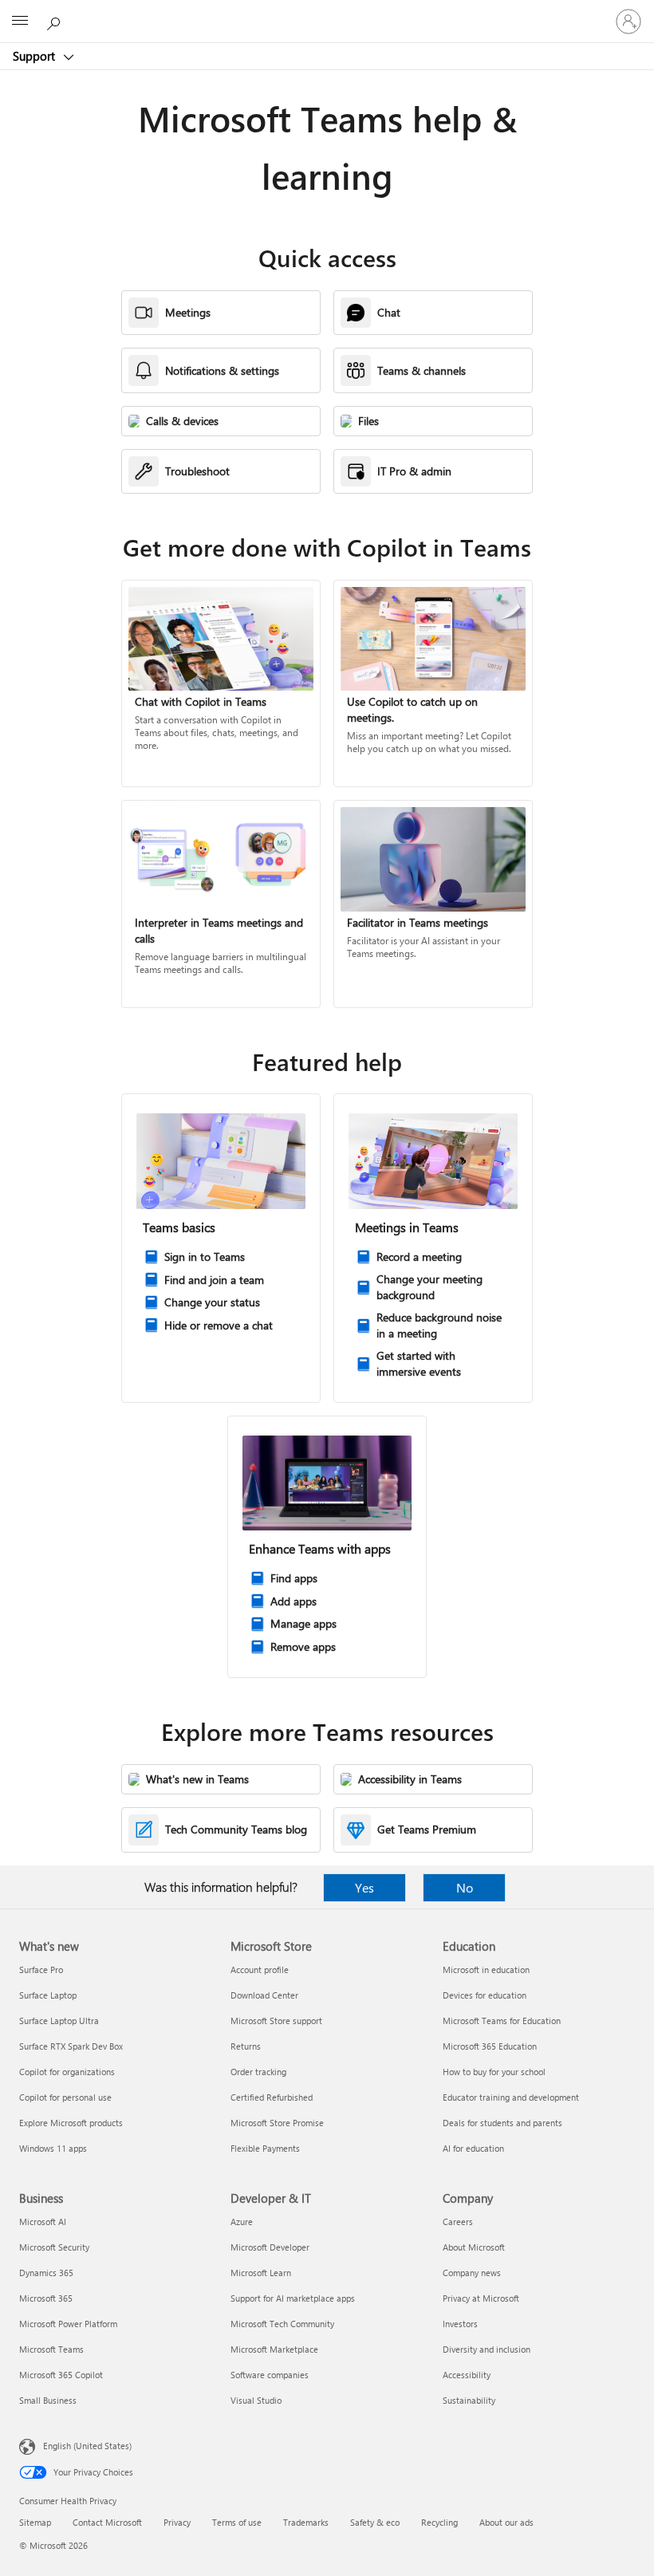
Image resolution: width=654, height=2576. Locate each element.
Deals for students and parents (502, 2123)
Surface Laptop (48, 1995)
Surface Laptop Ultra (59, 2021)
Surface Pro (41, 1969)
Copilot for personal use (65, 2097)
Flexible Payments (265, 2148)
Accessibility (467, 2375)
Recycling (439, 2522)
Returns (246, 2046)
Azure (242, 2222)
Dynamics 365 (46, 2273)
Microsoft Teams (51, 2349)
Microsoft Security (54, 2247)
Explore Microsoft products (71, 2123)
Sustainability (469, 2400)
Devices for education (485, 1995)
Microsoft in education (486, 1969)
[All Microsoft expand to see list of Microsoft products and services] (20, 22)
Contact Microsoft (107, 2522)
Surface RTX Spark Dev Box (71, 2046)
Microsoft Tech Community (282, 2324)
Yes (364, 1887)
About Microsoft (474, 2247)
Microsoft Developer (270, 2247)
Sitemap (35, 2522)
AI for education (473, 2148)
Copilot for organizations (67, 2072)
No (465, 1887)
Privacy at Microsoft (481, 2298)
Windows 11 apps (53, 2148)
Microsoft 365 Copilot (61, 2375)
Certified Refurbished (272, 2097)
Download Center (264, 1995)
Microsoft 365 (46, 2298)
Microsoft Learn (261, 2273)
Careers (458, 2222)
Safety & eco (375, 2522)
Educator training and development (511, 2097)
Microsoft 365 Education (490, 2046)
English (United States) (87, 2446)
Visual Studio (256, 2400)
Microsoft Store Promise (277, 2123)
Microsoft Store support (276, 2021)
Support (35, 56)
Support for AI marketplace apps (293, 2298)
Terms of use (237, 2522)
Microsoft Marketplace (274, 2349)
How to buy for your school (494, 2072)
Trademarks (306, 2522)
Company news (472, 2273)
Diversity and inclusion (487, 2349)
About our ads (506, 2522)
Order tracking (258, 2072)
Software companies (270, 2375)
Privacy (177, 2522)
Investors (460, 2324)
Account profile (260, 1969)
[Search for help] (56, 21)
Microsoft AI (43, 2222)
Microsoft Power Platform (68, 2324)
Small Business (48, 2400)
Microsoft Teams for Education (502, 2021)
